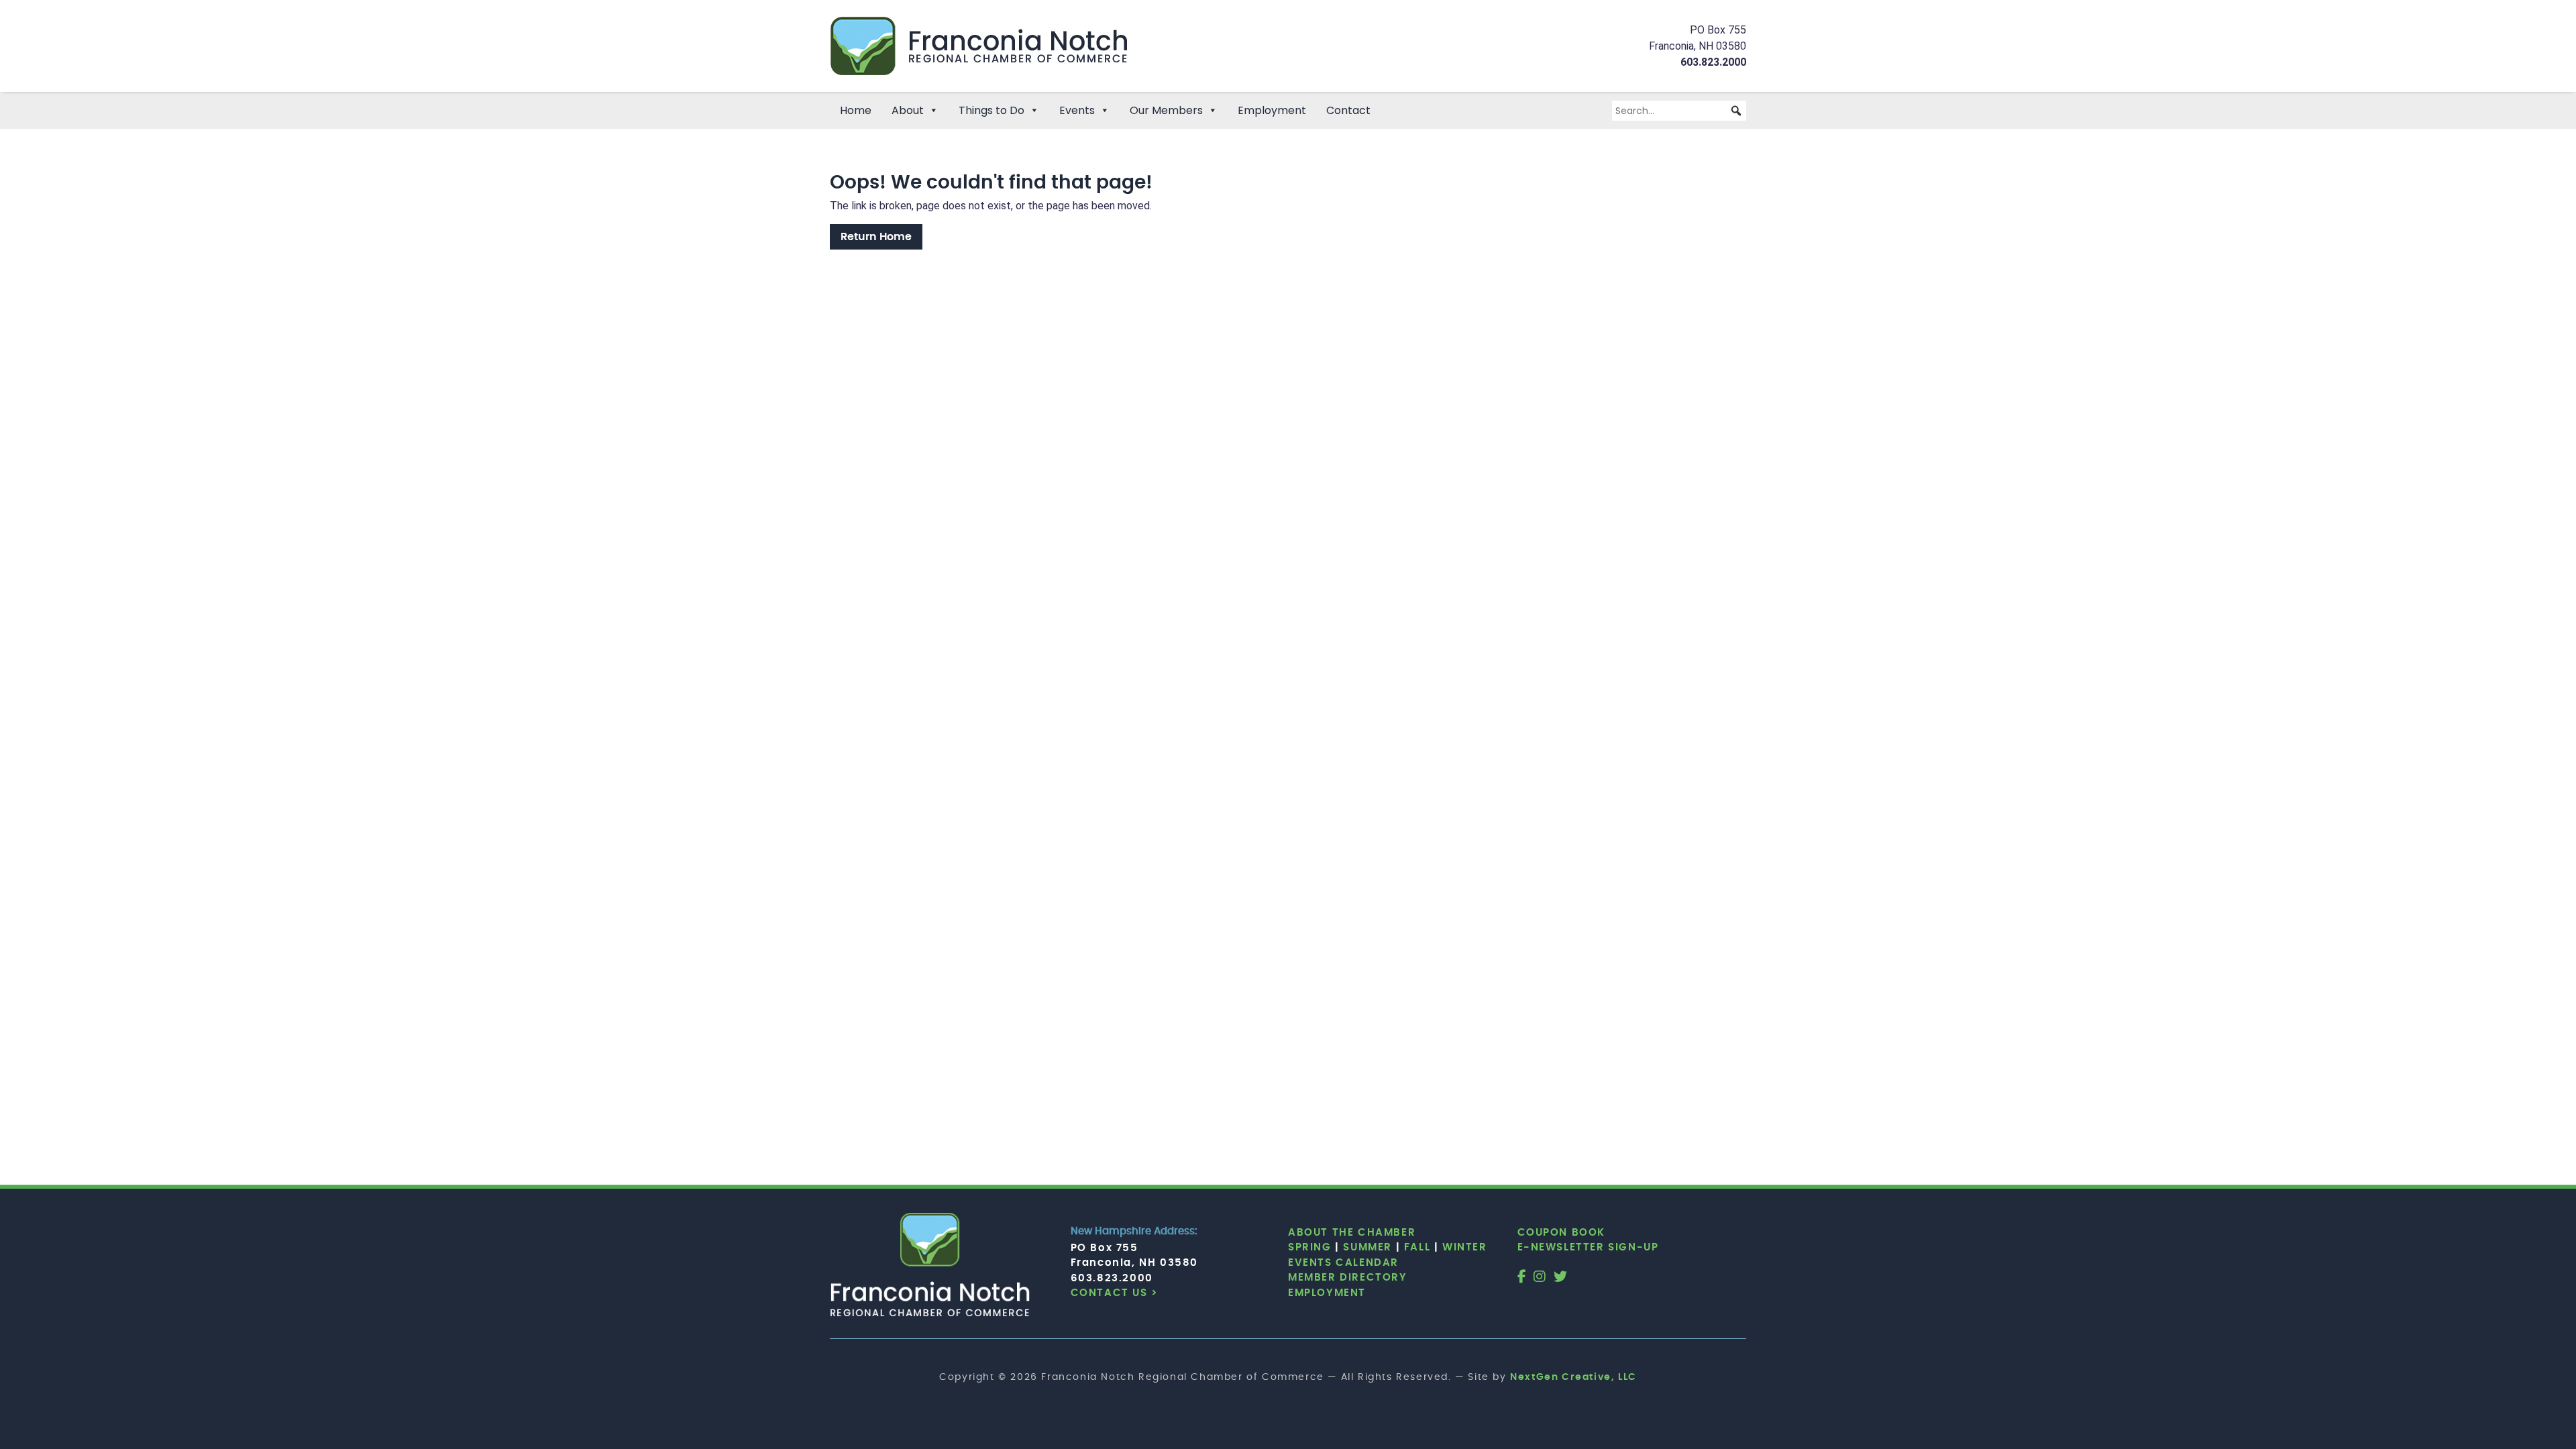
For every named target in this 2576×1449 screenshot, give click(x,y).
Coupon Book (1562, 1233)
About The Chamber (1352, 1233)
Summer (1367, 1247)
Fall (1417, 1247)
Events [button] (1077, 110)
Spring (1310, 1247)
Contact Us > (1115, 1293)
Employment (1272, 110)
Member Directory (1348, 1278)
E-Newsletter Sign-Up (1588, 1247)
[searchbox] (1679, 111)
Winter (1465, 1247)
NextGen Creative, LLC (1573, 1377)
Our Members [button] (1166, 110)
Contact (1348, 110)
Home (856, 110)
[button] (1736, 111)
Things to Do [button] (991, 110)
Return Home (876, 237)
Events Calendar (1343, 1263)
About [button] (908, 110)
